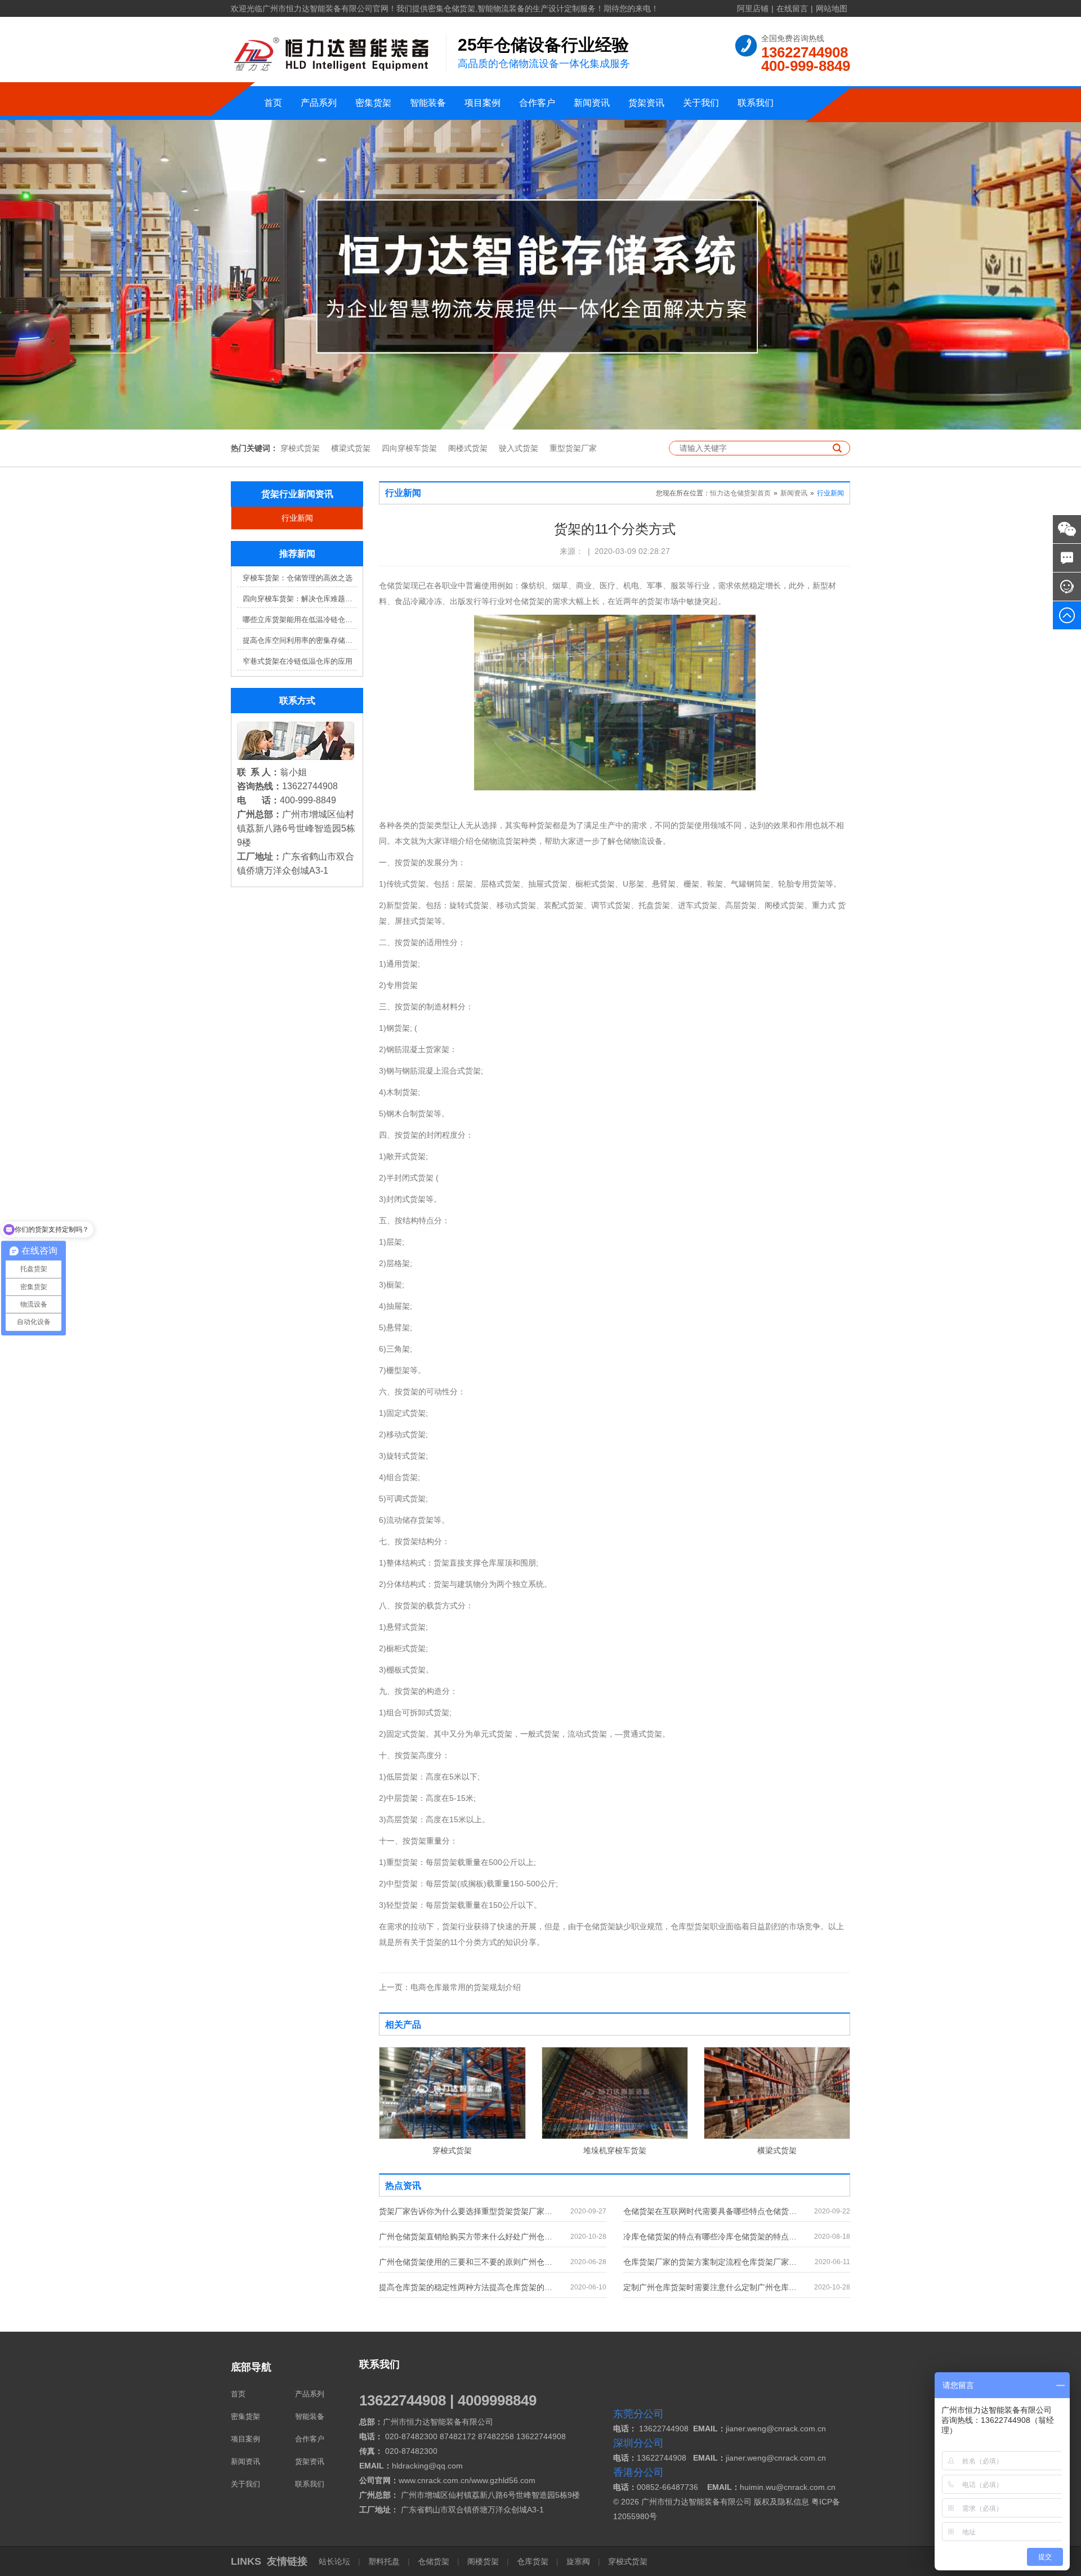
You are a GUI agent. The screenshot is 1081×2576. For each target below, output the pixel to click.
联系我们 (756, 103)
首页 (273, 103)
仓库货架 (533, 2561)
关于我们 (701, 103)
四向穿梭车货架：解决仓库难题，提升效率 (300, 599)
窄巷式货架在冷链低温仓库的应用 (298, 661)
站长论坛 (336, 2561)
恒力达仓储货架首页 (740, 493)
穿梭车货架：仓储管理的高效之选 (298, 578)
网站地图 (832, 8)
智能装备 (428, 103)
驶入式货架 (519, 448)
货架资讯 (646, 103)
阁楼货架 (483, 2561)
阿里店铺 (753, 8)
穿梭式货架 (300, 448)
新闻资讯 (592, 103)
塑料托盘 (384, 2561)
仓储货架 (434, 2561)
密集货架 (373, 103)
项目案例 (483, 103)
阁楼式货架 (468, 448)
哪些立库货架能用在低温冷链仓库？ (300, 620)
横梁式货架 (351, 448)
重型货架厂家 (573, 448)
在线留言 (792, 8)
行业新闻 (297, 518)
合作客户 (537, 103)
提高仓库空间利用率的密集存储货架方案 (300, 640)
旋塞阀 (578, 2561)
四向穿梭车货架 (409, 448)
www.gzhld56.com (503, 2480)
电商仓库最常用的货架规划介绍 (450, 1987)
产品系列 (319, 103)
